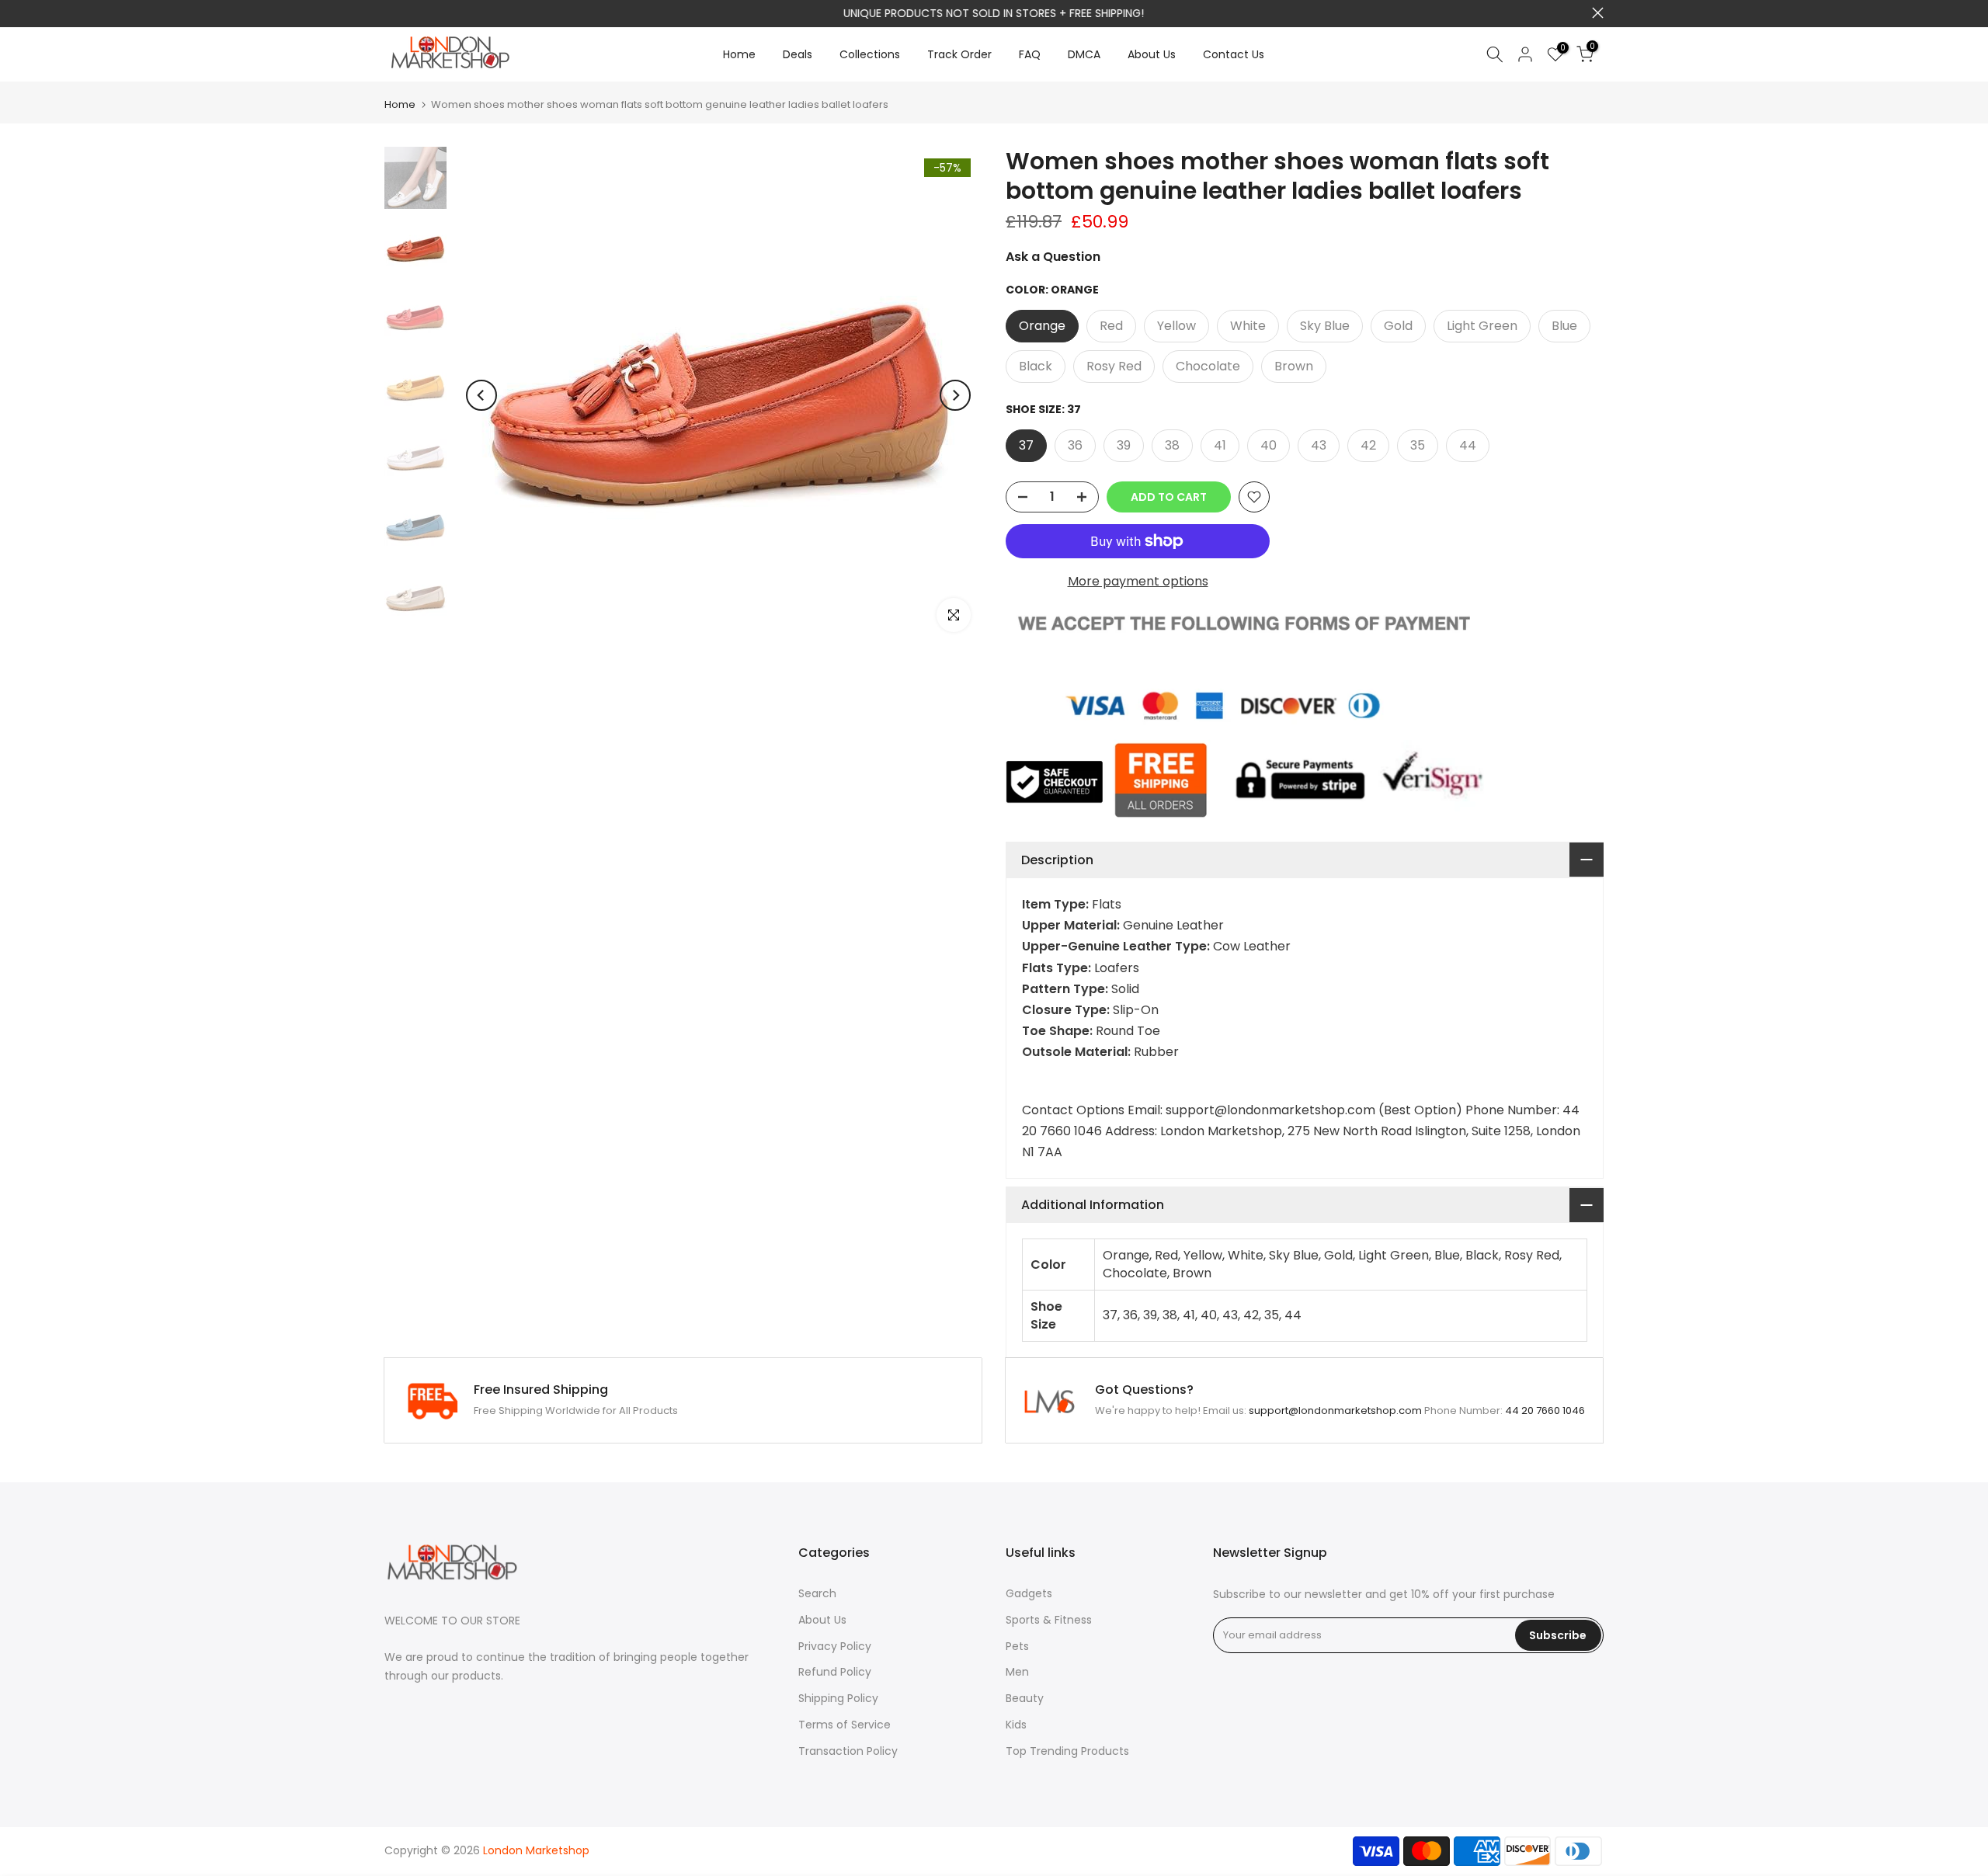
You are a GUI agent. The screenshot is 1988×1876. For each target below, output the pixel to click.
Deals (798, 54)
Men (1017, 1672)
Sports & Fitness (1049, 1620)
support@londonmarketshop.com (1038, 13)
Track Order (959, 54)
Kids (1016, 1725)
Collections (870, 54)
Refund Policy (835, 1672)
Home (739, 54)
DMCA (1084, 54)
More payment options (1138, 581)
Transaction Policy (848, 1751)
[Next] (955, 395)
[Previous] (481, 395)
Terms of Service (845, 1725)
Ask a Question (1053, 257)
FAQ (1030, 54)
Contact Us (1234, 54)
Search (817, 1593)
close (390, 13)
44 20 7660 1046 (1545, 1410)
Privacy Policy (835, 1646)
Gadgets (1029, 1593)
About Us (1152, 54)
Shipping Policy (838, 1698)
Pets (1017, 1646)
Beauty (1025, 1698)
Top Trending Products (1067, 1751)
